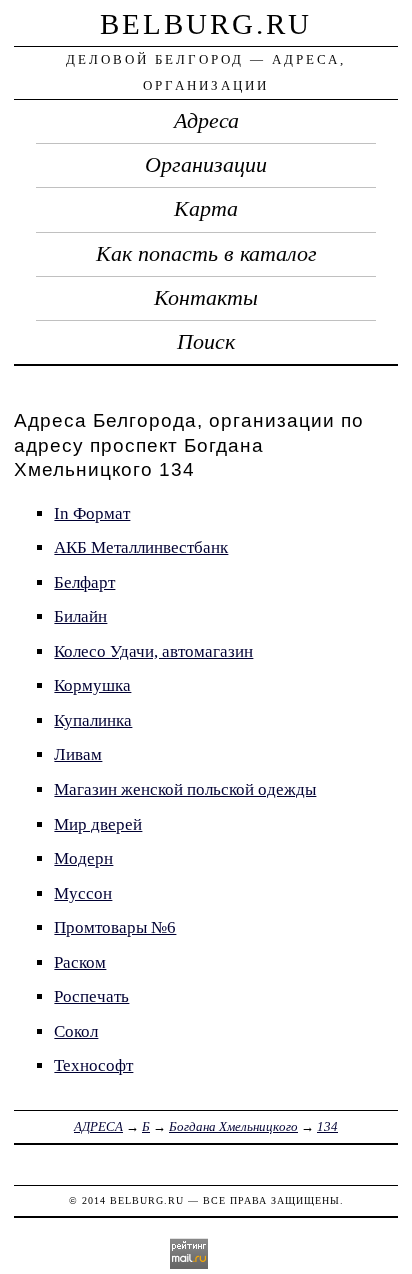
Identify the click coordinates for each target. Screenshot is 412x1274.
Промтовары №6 (115, 927)
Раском (80, 962)
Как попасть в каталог (206, 254)
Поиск (206, 342)
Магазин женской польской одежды (185, 789)
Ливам (78, 754)
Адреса (206, 121)
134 (327, 1126)
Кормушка (92, 685)
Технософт (93, 1065)
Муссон (83, 893)
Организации (206, 165)
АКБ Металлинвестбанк (141, 547)
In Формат (92, 513)
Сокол (76, 1031)
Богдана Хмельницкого (233, 1126)
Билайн (80, 616)
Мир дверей (98, 824)
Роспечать (91, 996)
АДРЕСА (98, 1126)
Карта (206, 209)
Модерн (83, 858)
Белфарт (84, 582)
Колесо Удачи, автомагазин (153, 651)
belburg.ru (206, 24)
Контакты (206, 298)
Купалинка (93, 720)
